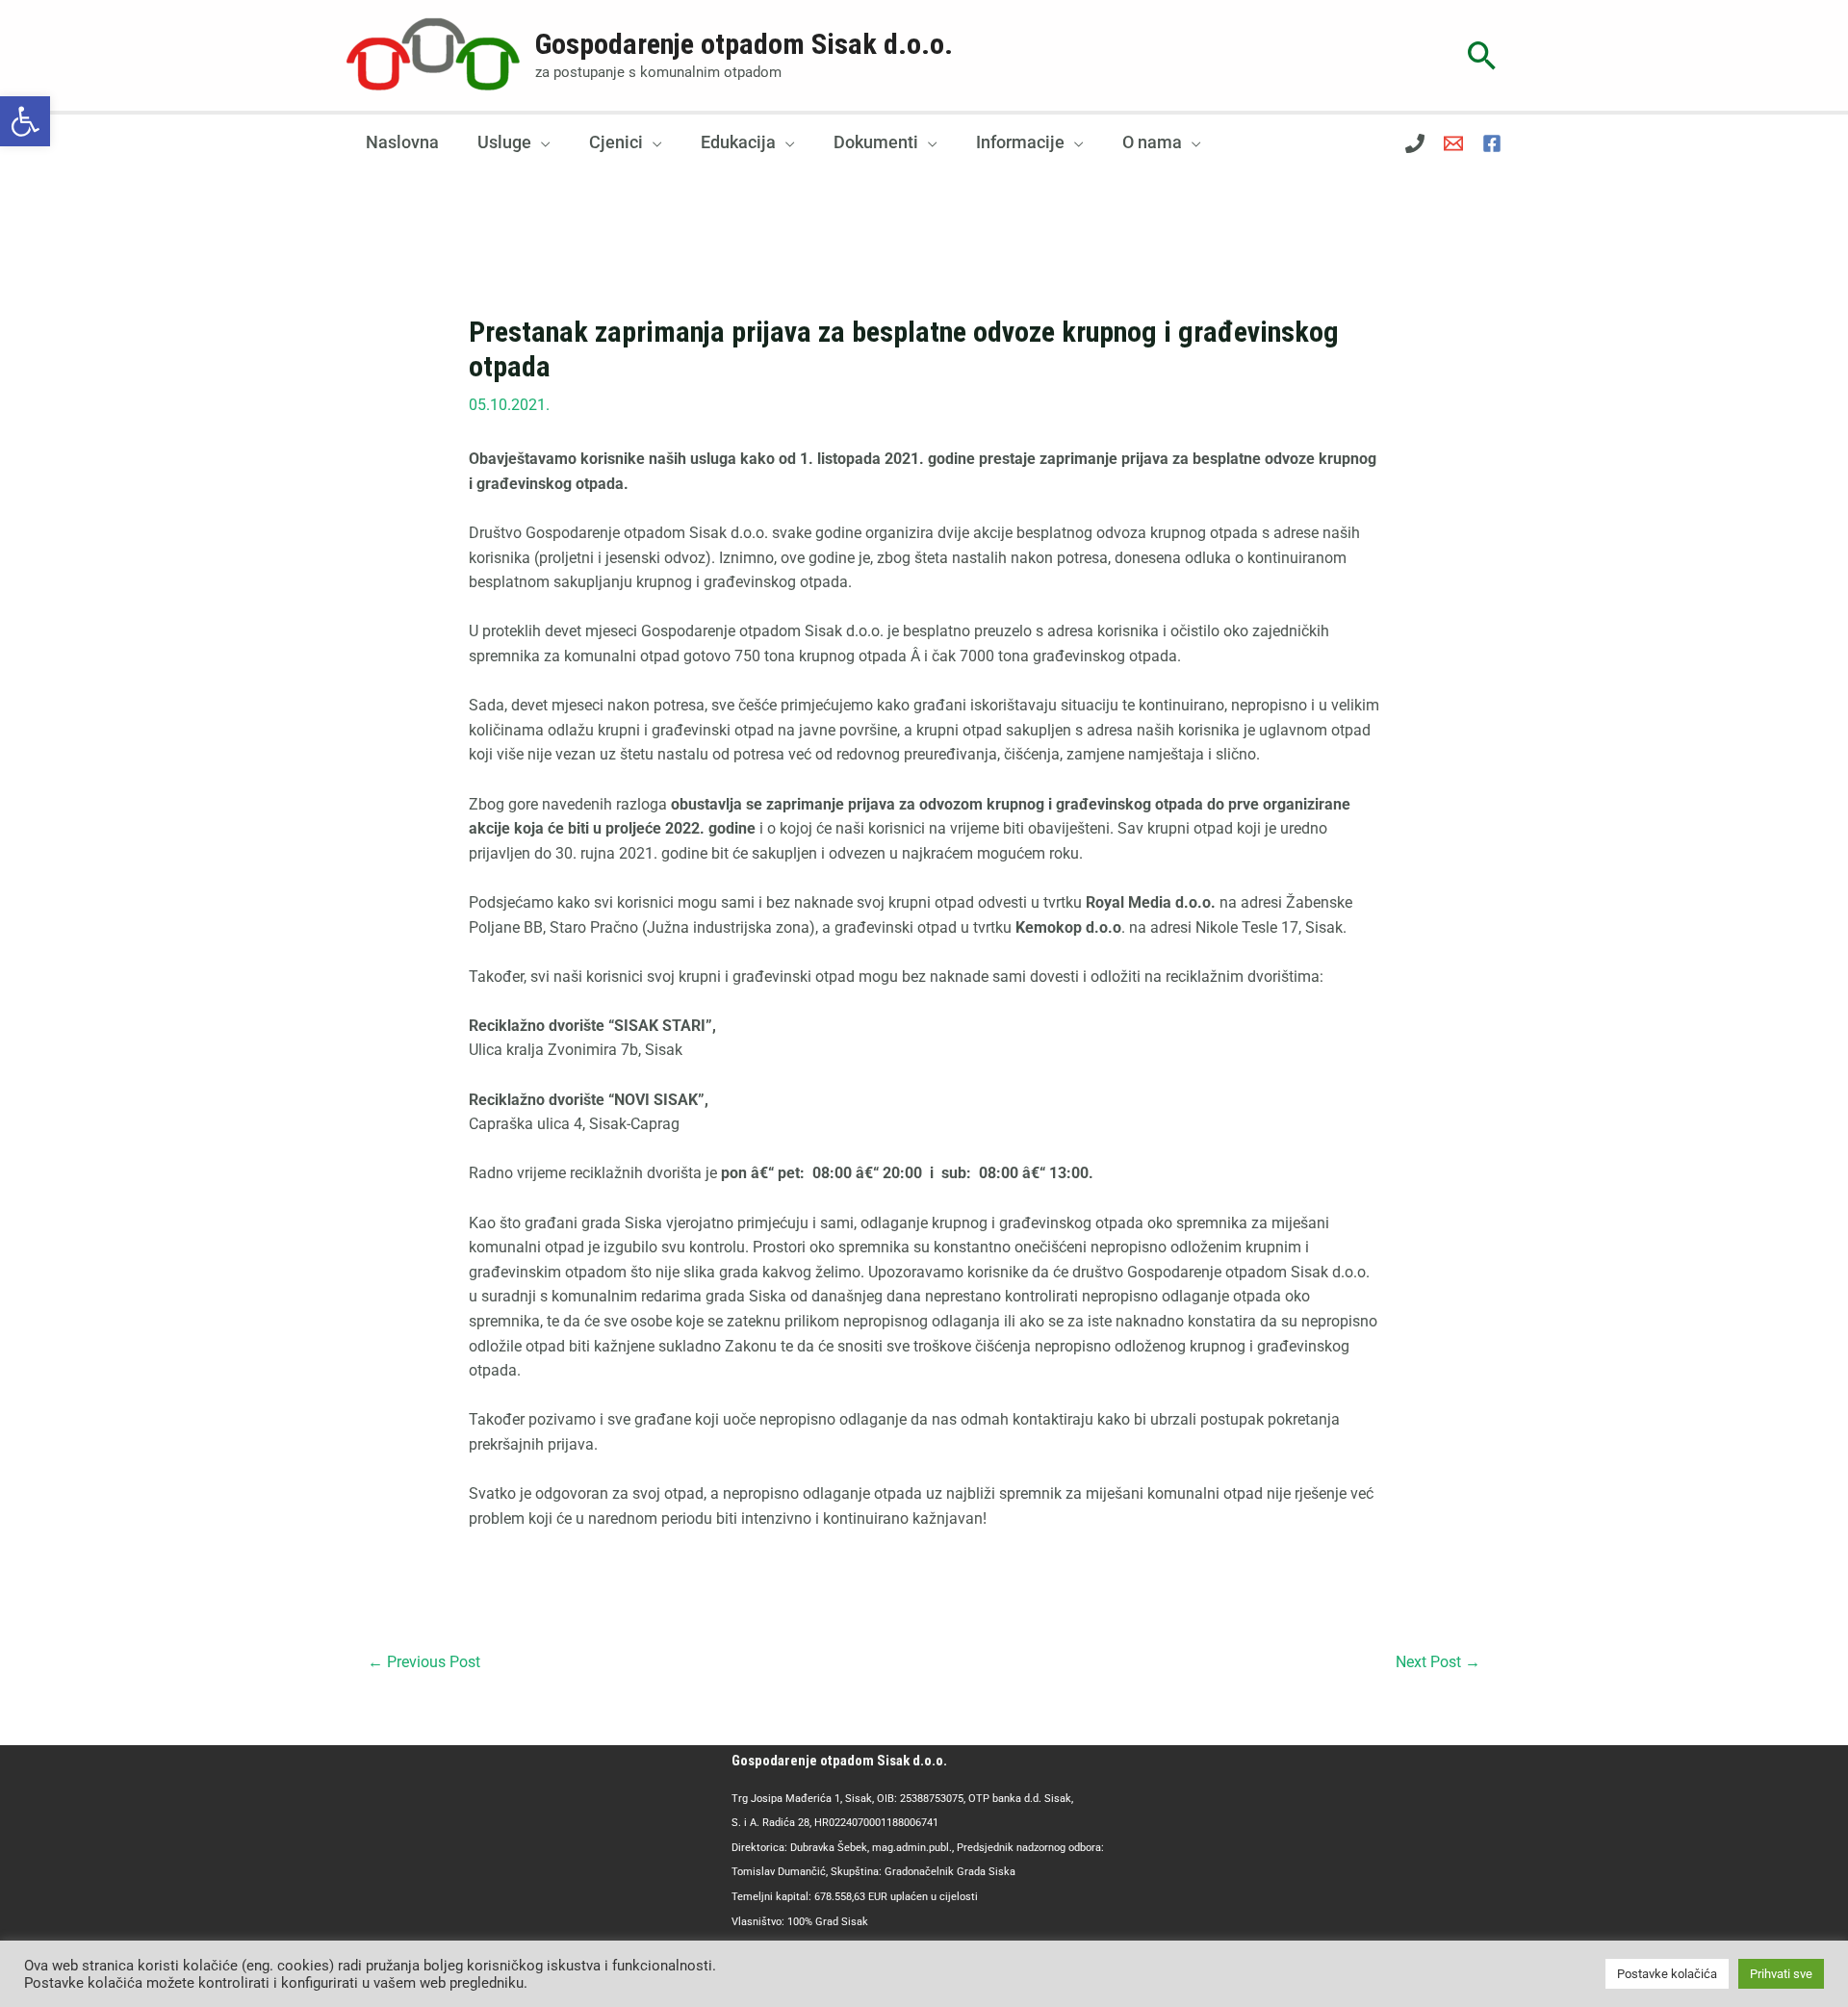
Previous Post (424, 1662)
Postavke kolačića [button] (1667, 1974)
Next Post (1438, 1662)
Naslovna (402, 142)
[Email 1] (1453, 143)
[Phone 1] (1415, 143)
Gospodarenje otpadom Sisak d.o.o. (744, 44)
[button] (25, 121)
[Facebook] (1492, 143)
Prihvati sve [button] (1781, 1974)
